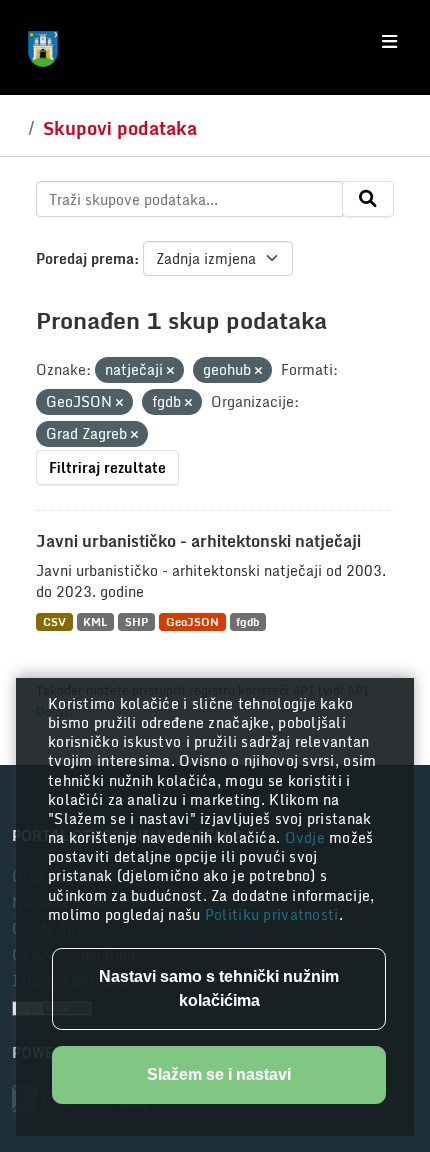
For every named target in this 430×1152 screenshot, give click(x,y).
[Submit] (368, 199)
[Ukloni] (170, 371)
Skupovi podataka (120, 128)
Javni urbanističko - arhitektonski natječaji (198, 541)
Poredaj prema (85, 258)
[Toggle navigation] (389, 42)
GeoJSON (192, 621)
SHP (136, 621)
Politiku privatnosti (272, 914)
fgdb (247, 621)
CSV (54, 621)
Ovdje (307, 837)
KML (95, 621)
